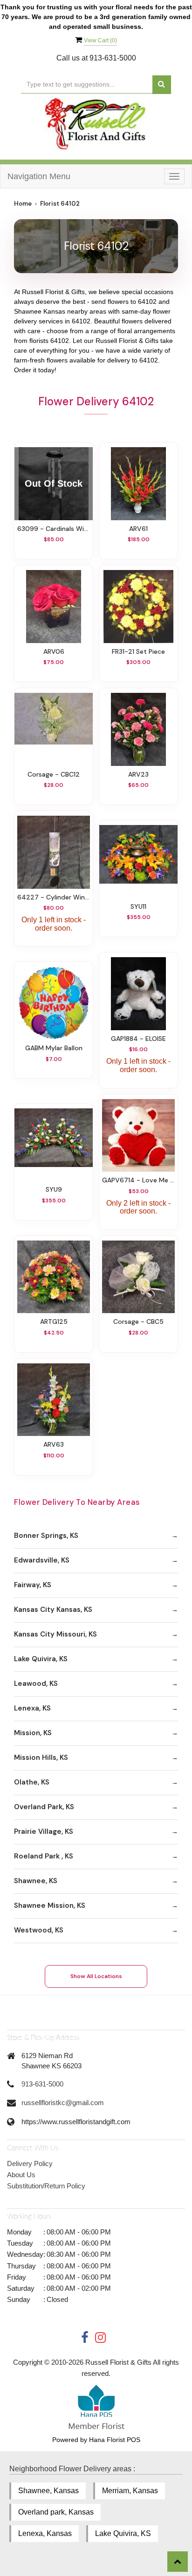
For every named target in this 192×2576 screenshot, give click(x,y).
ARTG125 (54, 1322)
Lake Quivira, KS (41, 1659)
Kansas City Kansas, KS (53, 1610)
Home (23, 204)
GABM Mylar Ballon (54, 1048)
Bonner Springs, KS (46, 1536)
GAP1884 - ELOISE (138, 1039)
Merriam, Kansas (130, 2491)
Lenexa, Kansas (45, 2533)
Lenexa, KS (32, 1708)
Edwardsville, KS (42, 1560)
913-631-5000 (42, 2084)
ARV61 (138, 529)
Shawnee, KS (36, 1881)
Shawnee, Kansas (48, 2491)
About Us (21, 2175)
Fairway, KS (33, 1585)
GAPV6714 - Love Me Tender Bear (138, 1180)
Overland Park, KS (44, 1807)
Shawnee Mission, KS (50, 1905)
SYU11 (138, 906)
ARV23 (138, 774)
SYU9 (54, 1189)
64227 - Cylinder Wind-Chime (54, 897)
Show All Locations (96, 1976)
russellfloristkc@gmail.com (63, 2103)
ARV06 (54, 651)
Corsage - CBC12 (54, 774)
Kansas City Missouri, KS (55, 1634)
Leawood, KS (36, 1684)
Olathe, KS (32, 1782)
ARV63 (54, 1444)
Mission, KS (33, 1733)
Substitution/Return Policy (46, 2186)
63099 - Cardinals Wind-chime (54, 529)
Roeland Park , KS (44, 1856)
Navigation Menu (39, 176)
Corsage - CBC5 (138, 1322)
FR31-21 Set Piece (138, 651)
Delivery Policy (30, 2163)
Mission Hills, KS (41, 1758)
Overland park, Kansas (56, 2512)
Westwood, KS (39, 1930)
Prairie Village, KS (44, 1831)
